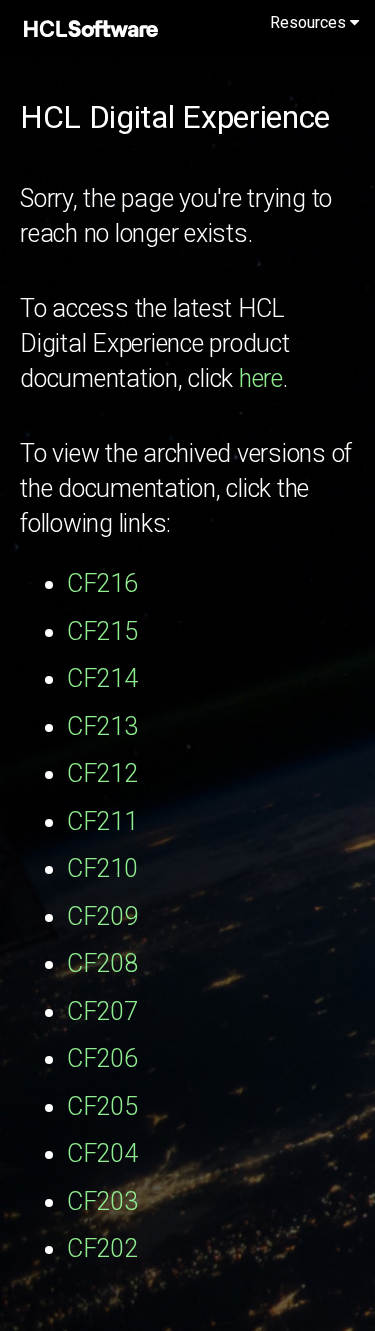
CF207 (102, 1011)
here (261, 378)
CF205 (102, 1106)
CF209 (102, 916)
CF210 (102, 868)
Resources (310, 22)
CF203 (102, 1201)
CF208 (102, 963)
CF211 (102, 821)
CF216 (102, 583)
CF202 (102, 1248)
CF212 (102, 773)
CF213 (102, 726)
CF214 (102, 678)
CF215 (102, 631)
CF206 (102, 1058)
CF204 (102, 1153)
